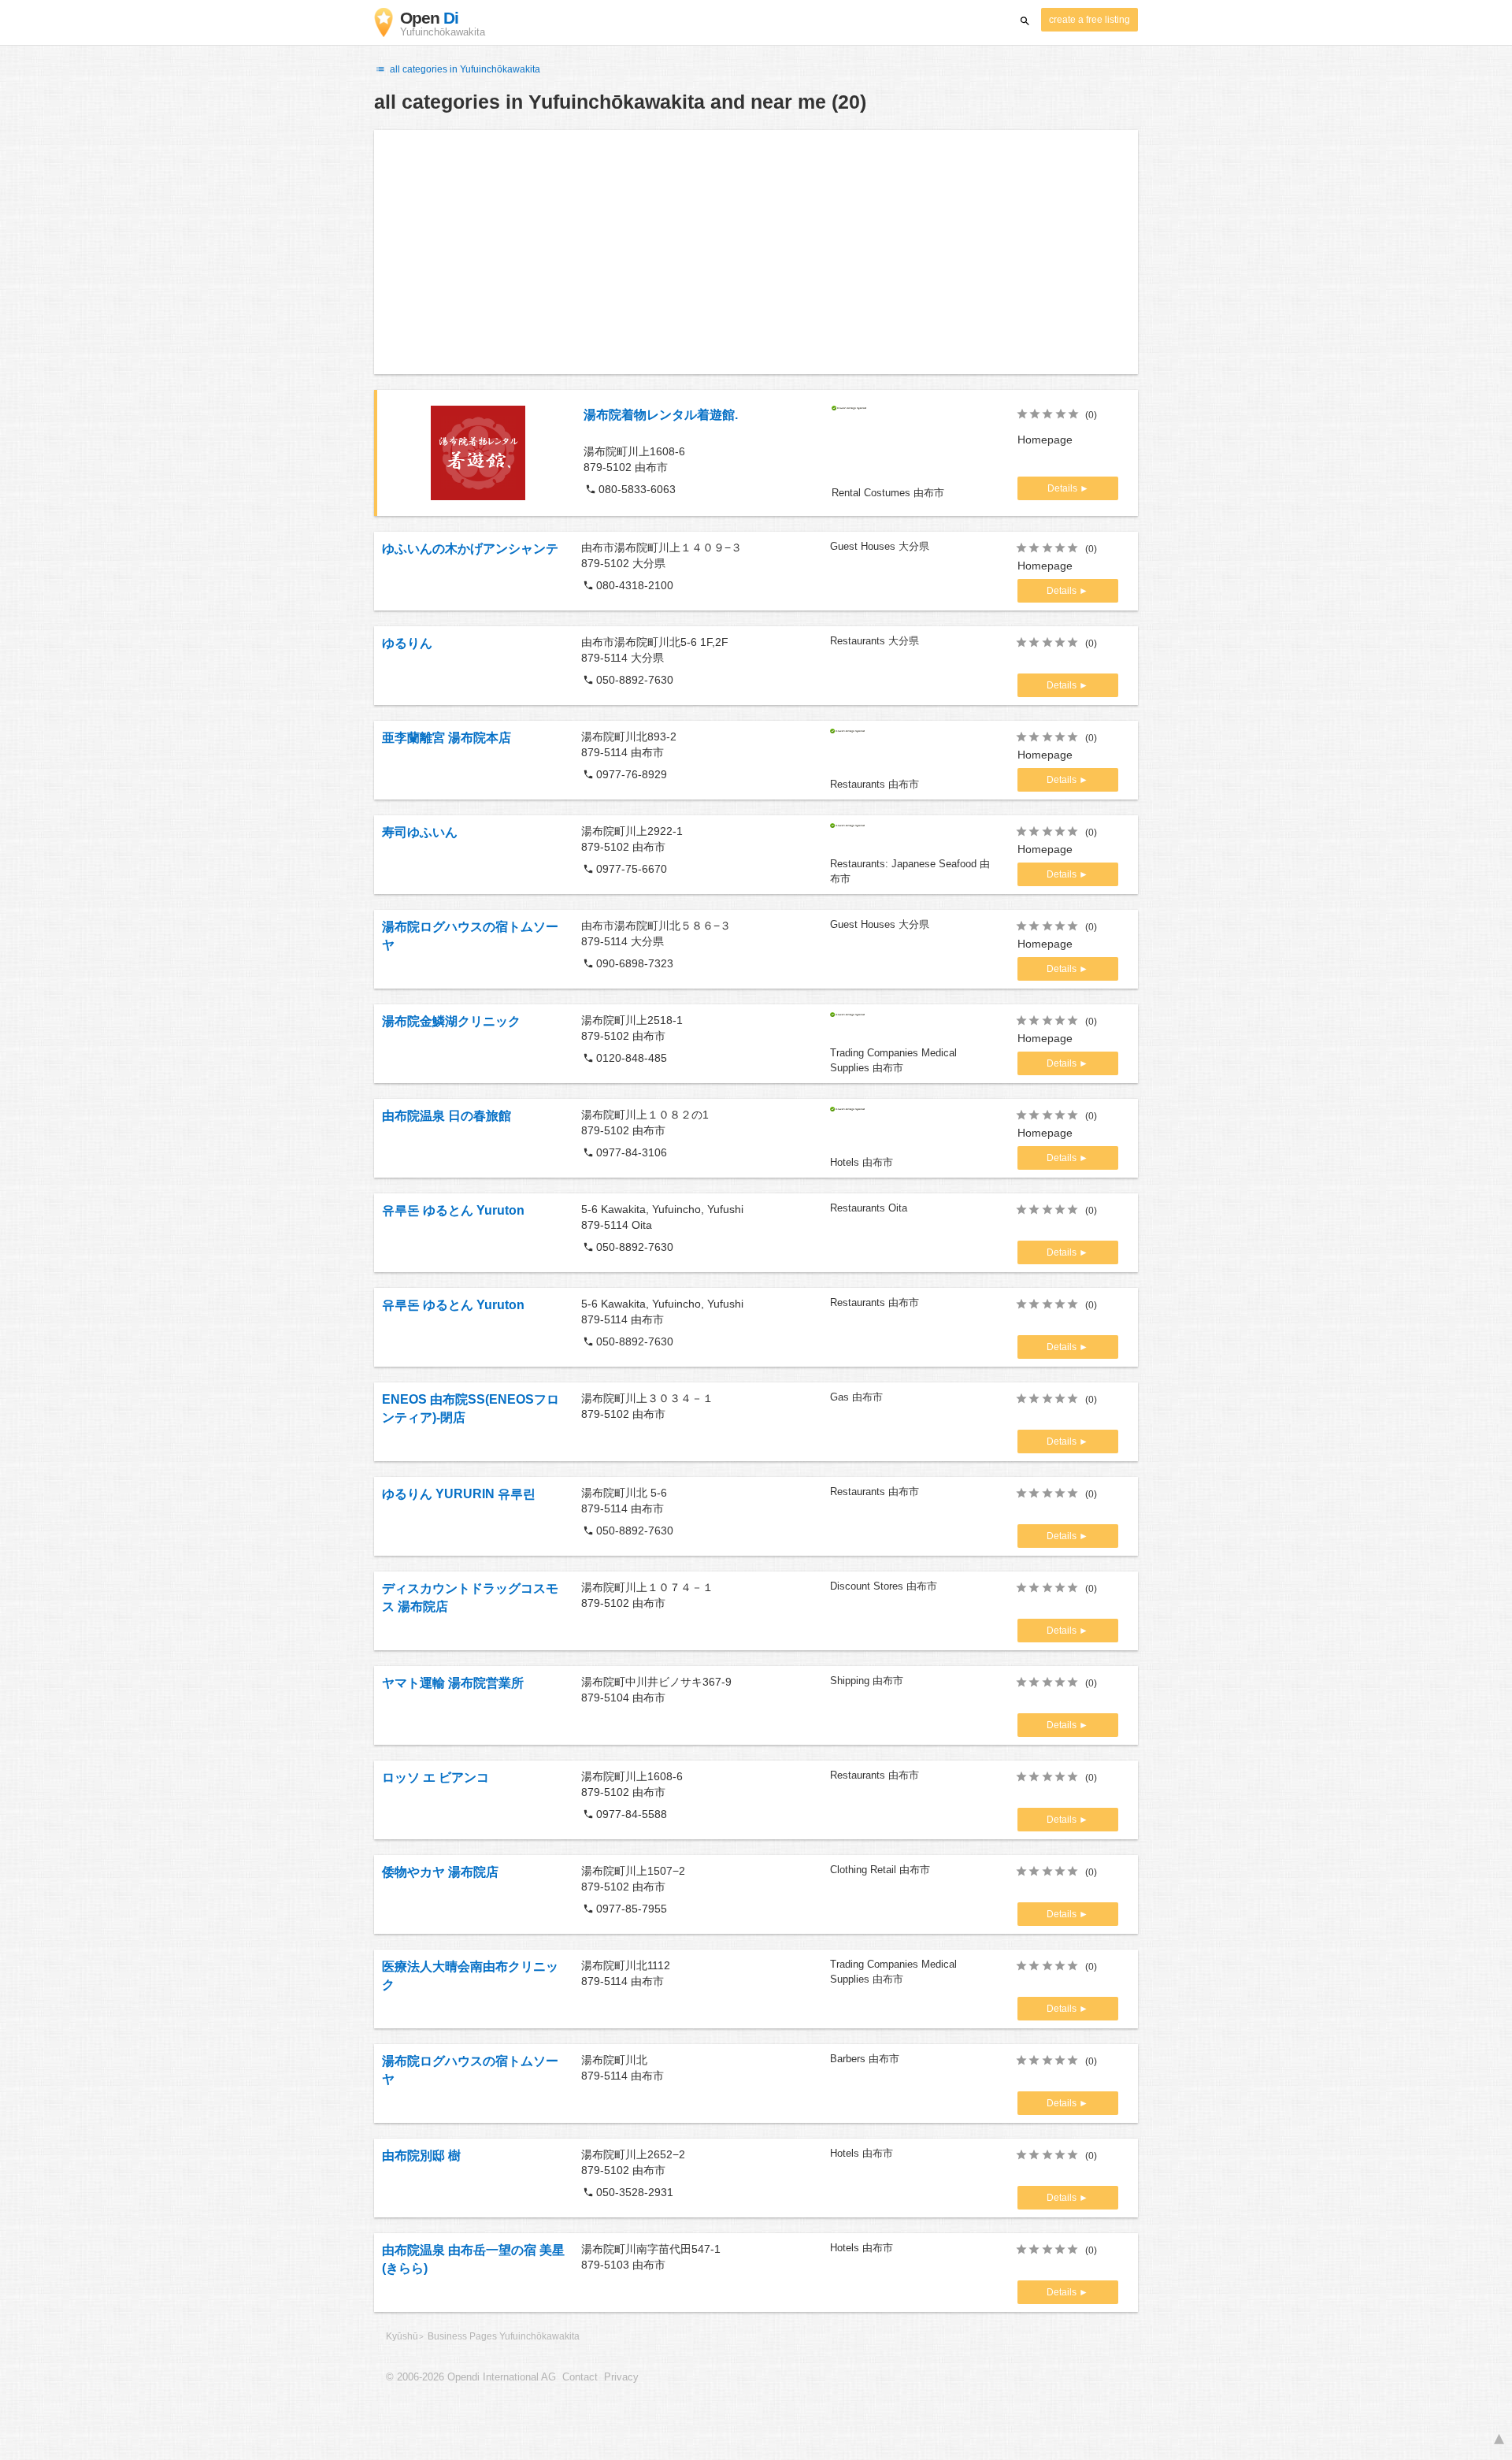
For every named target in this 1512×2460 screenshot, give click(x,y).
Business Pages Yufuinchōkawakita (504, 2336)
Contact (580, 2377)
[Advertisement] (756, 252)
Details (1064, 488)
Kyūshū (402, 2336)
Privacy (621, 2377)
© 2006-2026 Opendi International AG (471, 2377)
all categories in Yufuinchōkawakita (464, 69)
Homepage (1045, 440)
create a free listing (1090, 20)
